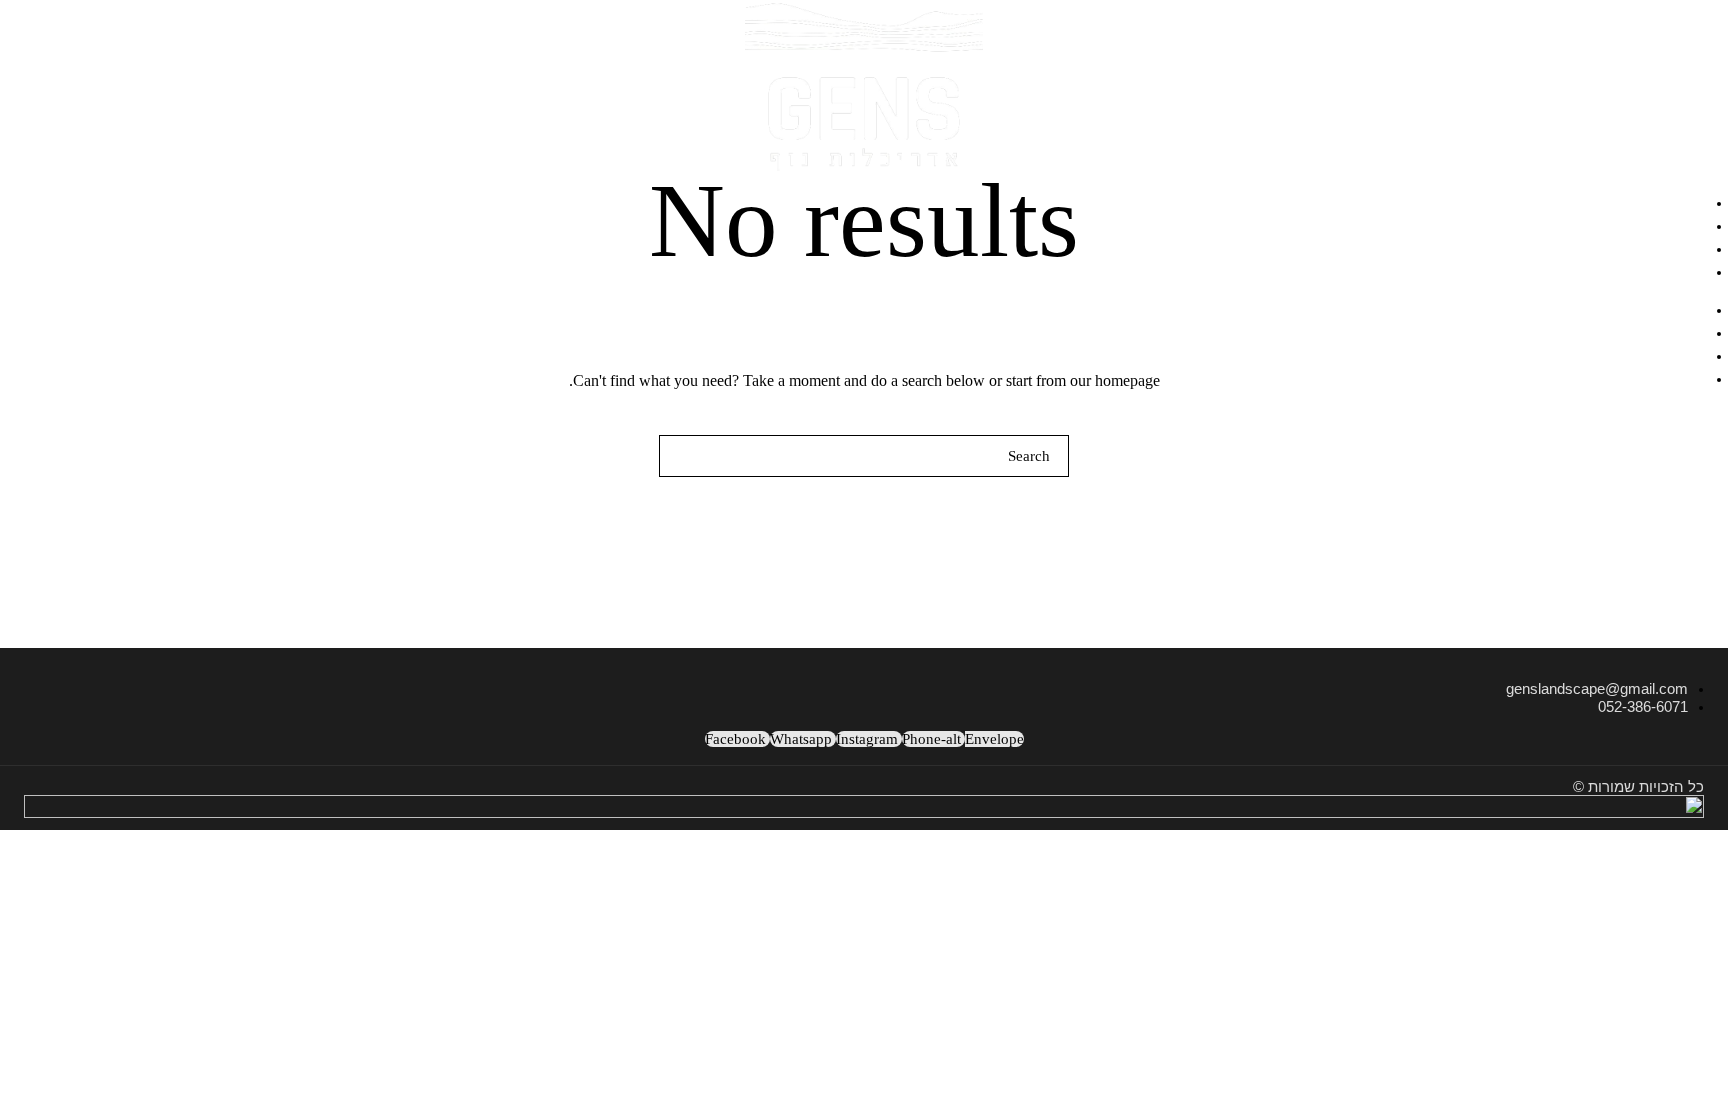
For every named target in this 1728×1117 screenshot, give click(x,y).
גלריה (1684, 224)
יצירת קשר (1665, 270)
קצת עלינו (1668, 247)
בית (1692, 201)
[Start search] (681, 456)
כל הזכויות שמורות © (1638, 786)
